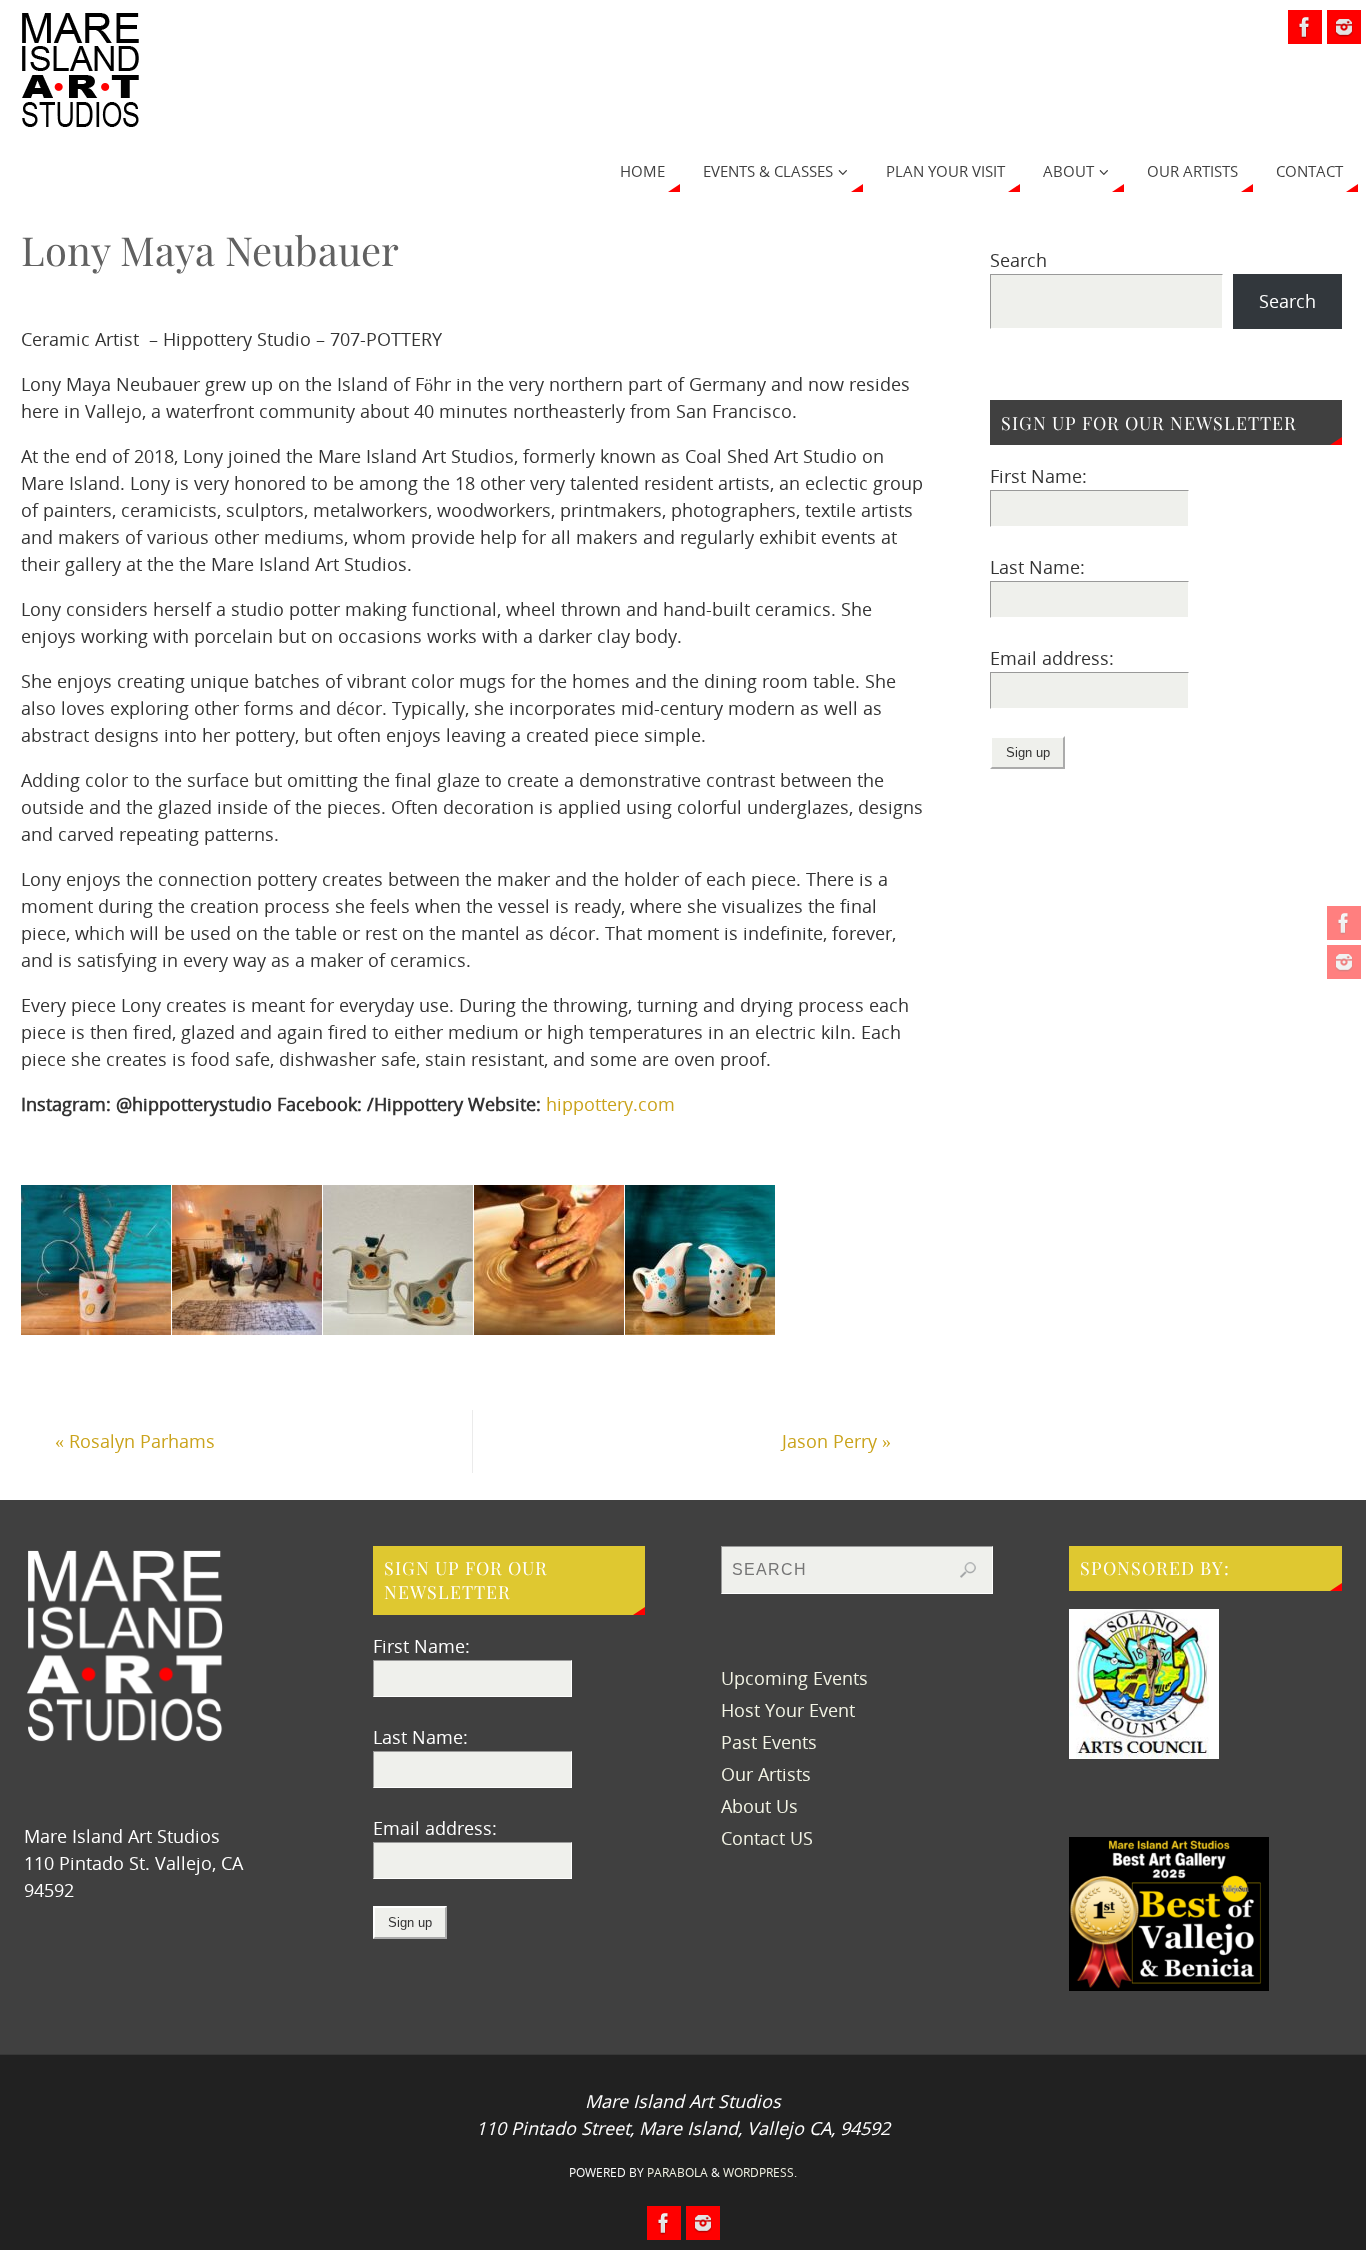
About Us (759, 1806)
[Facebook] (1344, 923)
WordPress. (760, 2172)
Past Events (769, 1742)
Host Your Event (788, 1710)
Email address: (1052, 658)
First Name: (1038, 476)
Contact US (767, 1838)
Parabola (677, 2172)
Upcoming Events (794, 1678)
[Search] (968, 1570)
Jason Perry (836, 1441)
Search (1018, 260)
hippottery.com (610, 1104)
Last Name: (1037, 567)
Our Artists (766, 1774)
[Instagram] (1344, 962)
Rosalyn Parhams (135, 1441)
